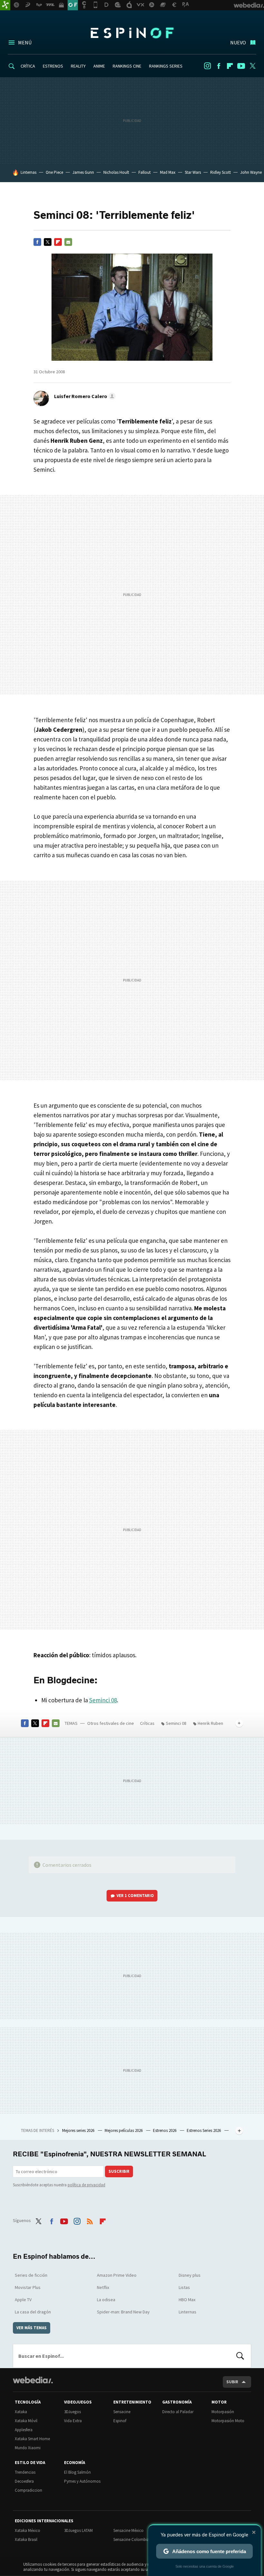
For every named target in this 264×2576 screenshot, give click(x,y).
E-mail (68, 242)
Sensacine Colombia (131, 2539)
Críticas (147, 1723)
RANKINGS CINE (127, 66)
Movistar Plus (28, 2287)
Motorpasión (223, 2412)
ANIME (99, 66)
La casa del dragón (33, 2312)
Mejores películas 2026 (124, 2130)
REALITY (78, 66)
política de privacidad (86, 2185)
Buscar (240, 2356)
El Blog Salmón (77, 2472)
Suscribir (119, 2171)
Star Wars (193, 172)
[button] (84, 396)
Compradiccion (28, 2490)
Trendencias (25, 2472)
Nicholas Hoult (116, 172)
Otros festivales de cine (111, 1723)
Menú (25, 42)
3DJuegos (72, 2412)
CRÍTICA (28, 66)
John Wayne (251, 172)
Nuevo (238, 42)
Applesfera (24, 2430)
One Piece (54, 172)
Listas (184, 2287)
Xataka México (28, 2530)
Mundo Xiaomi (28, 2448)
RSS (90, 2220)
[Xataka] (5, 5)
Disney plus (190, 2275)
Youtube (241, 66)
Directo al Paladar (178, 2412)
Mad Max (168, 172)
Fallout (145, 172)
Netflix (103, 2287)
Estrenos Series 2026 (204, 2130)
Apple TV (23, 2300)
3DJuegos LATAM (78, 2530)
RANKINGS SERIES (166, 66)
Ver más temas (32, 2328)
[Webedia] (33, 2380)
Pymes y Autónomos (82, 2481)
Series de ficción (31, 2275)
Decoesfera (24, 2481)
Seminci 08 (103, 1700)
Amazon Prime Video (117, 2275)
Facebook (219, 66)
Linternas (28, 172)
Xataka (21, 2412)
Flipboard (230, 66)
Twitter (252, 66)
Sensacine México (128, 2530)
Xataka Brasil (26, 2539)
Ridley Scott (221, 172)
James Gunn (83, 172)
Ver (135, 1896)
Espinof (132, 33)
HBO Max (187, 2300)
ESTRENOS (53, 66)
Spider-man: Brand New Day (123, 2312)
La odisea (106, 2300)
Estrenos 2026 (165, 2130)
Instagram (207, 66)
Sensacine (122, 2412)
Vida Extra (73, 2421)
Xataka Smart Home (32, 2439)
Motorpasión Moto (228, 2421)
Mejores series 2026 (79, 2130)
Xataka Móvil (26, 2421)
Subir (232, 2382)
